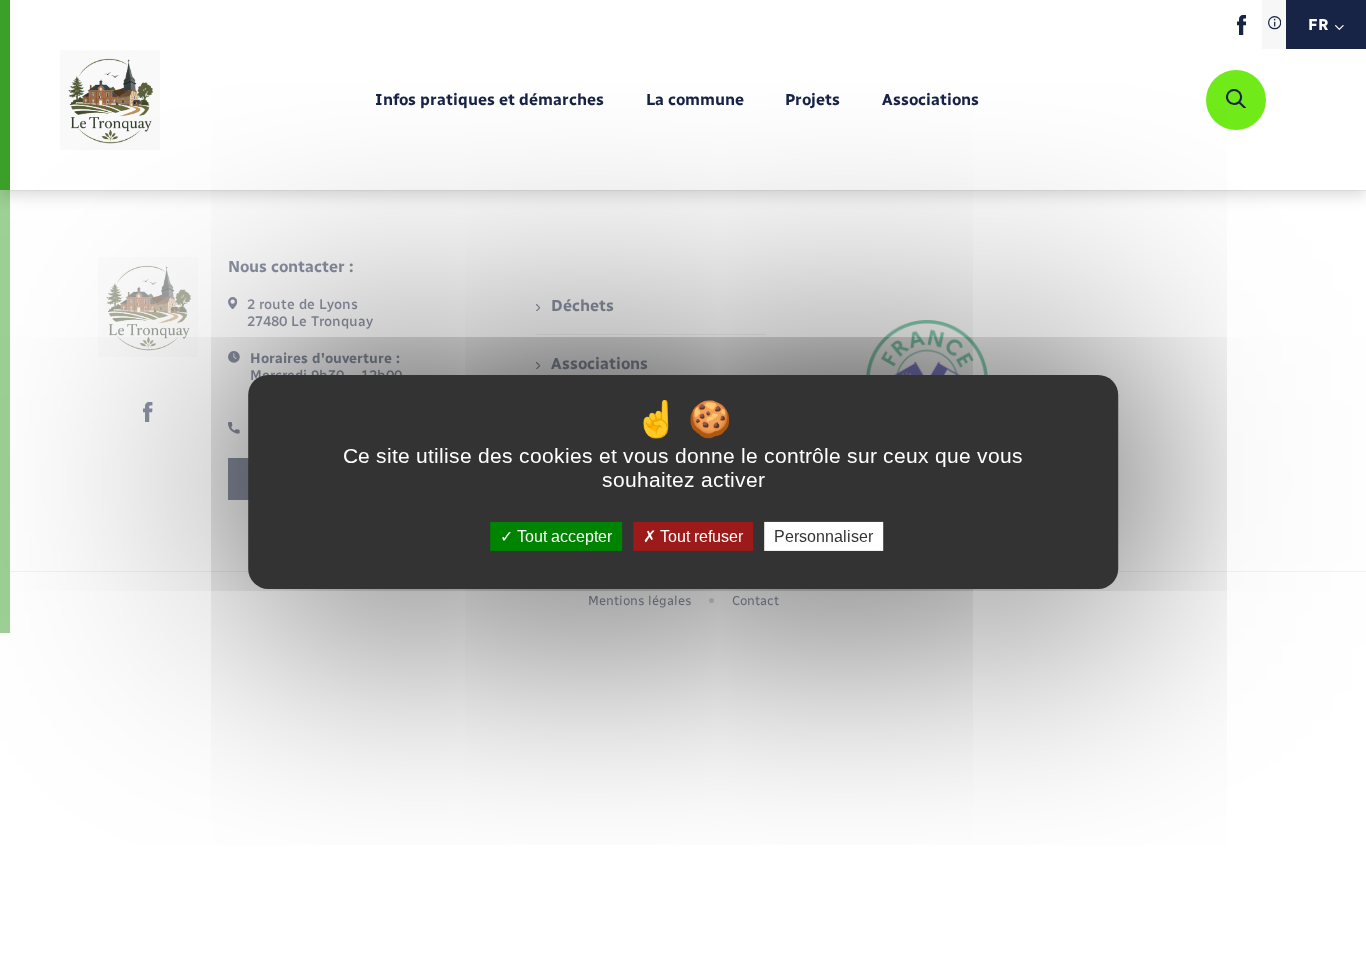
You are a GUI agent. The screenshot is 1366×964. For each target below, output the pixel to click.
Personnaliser (823, 536)
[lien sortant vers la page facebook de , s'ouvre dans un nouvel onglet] (1241, 30)
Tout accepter (562, 536)
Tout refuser (699, 536)
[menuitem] (489, 100)
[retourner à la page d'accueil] (110, 100)
